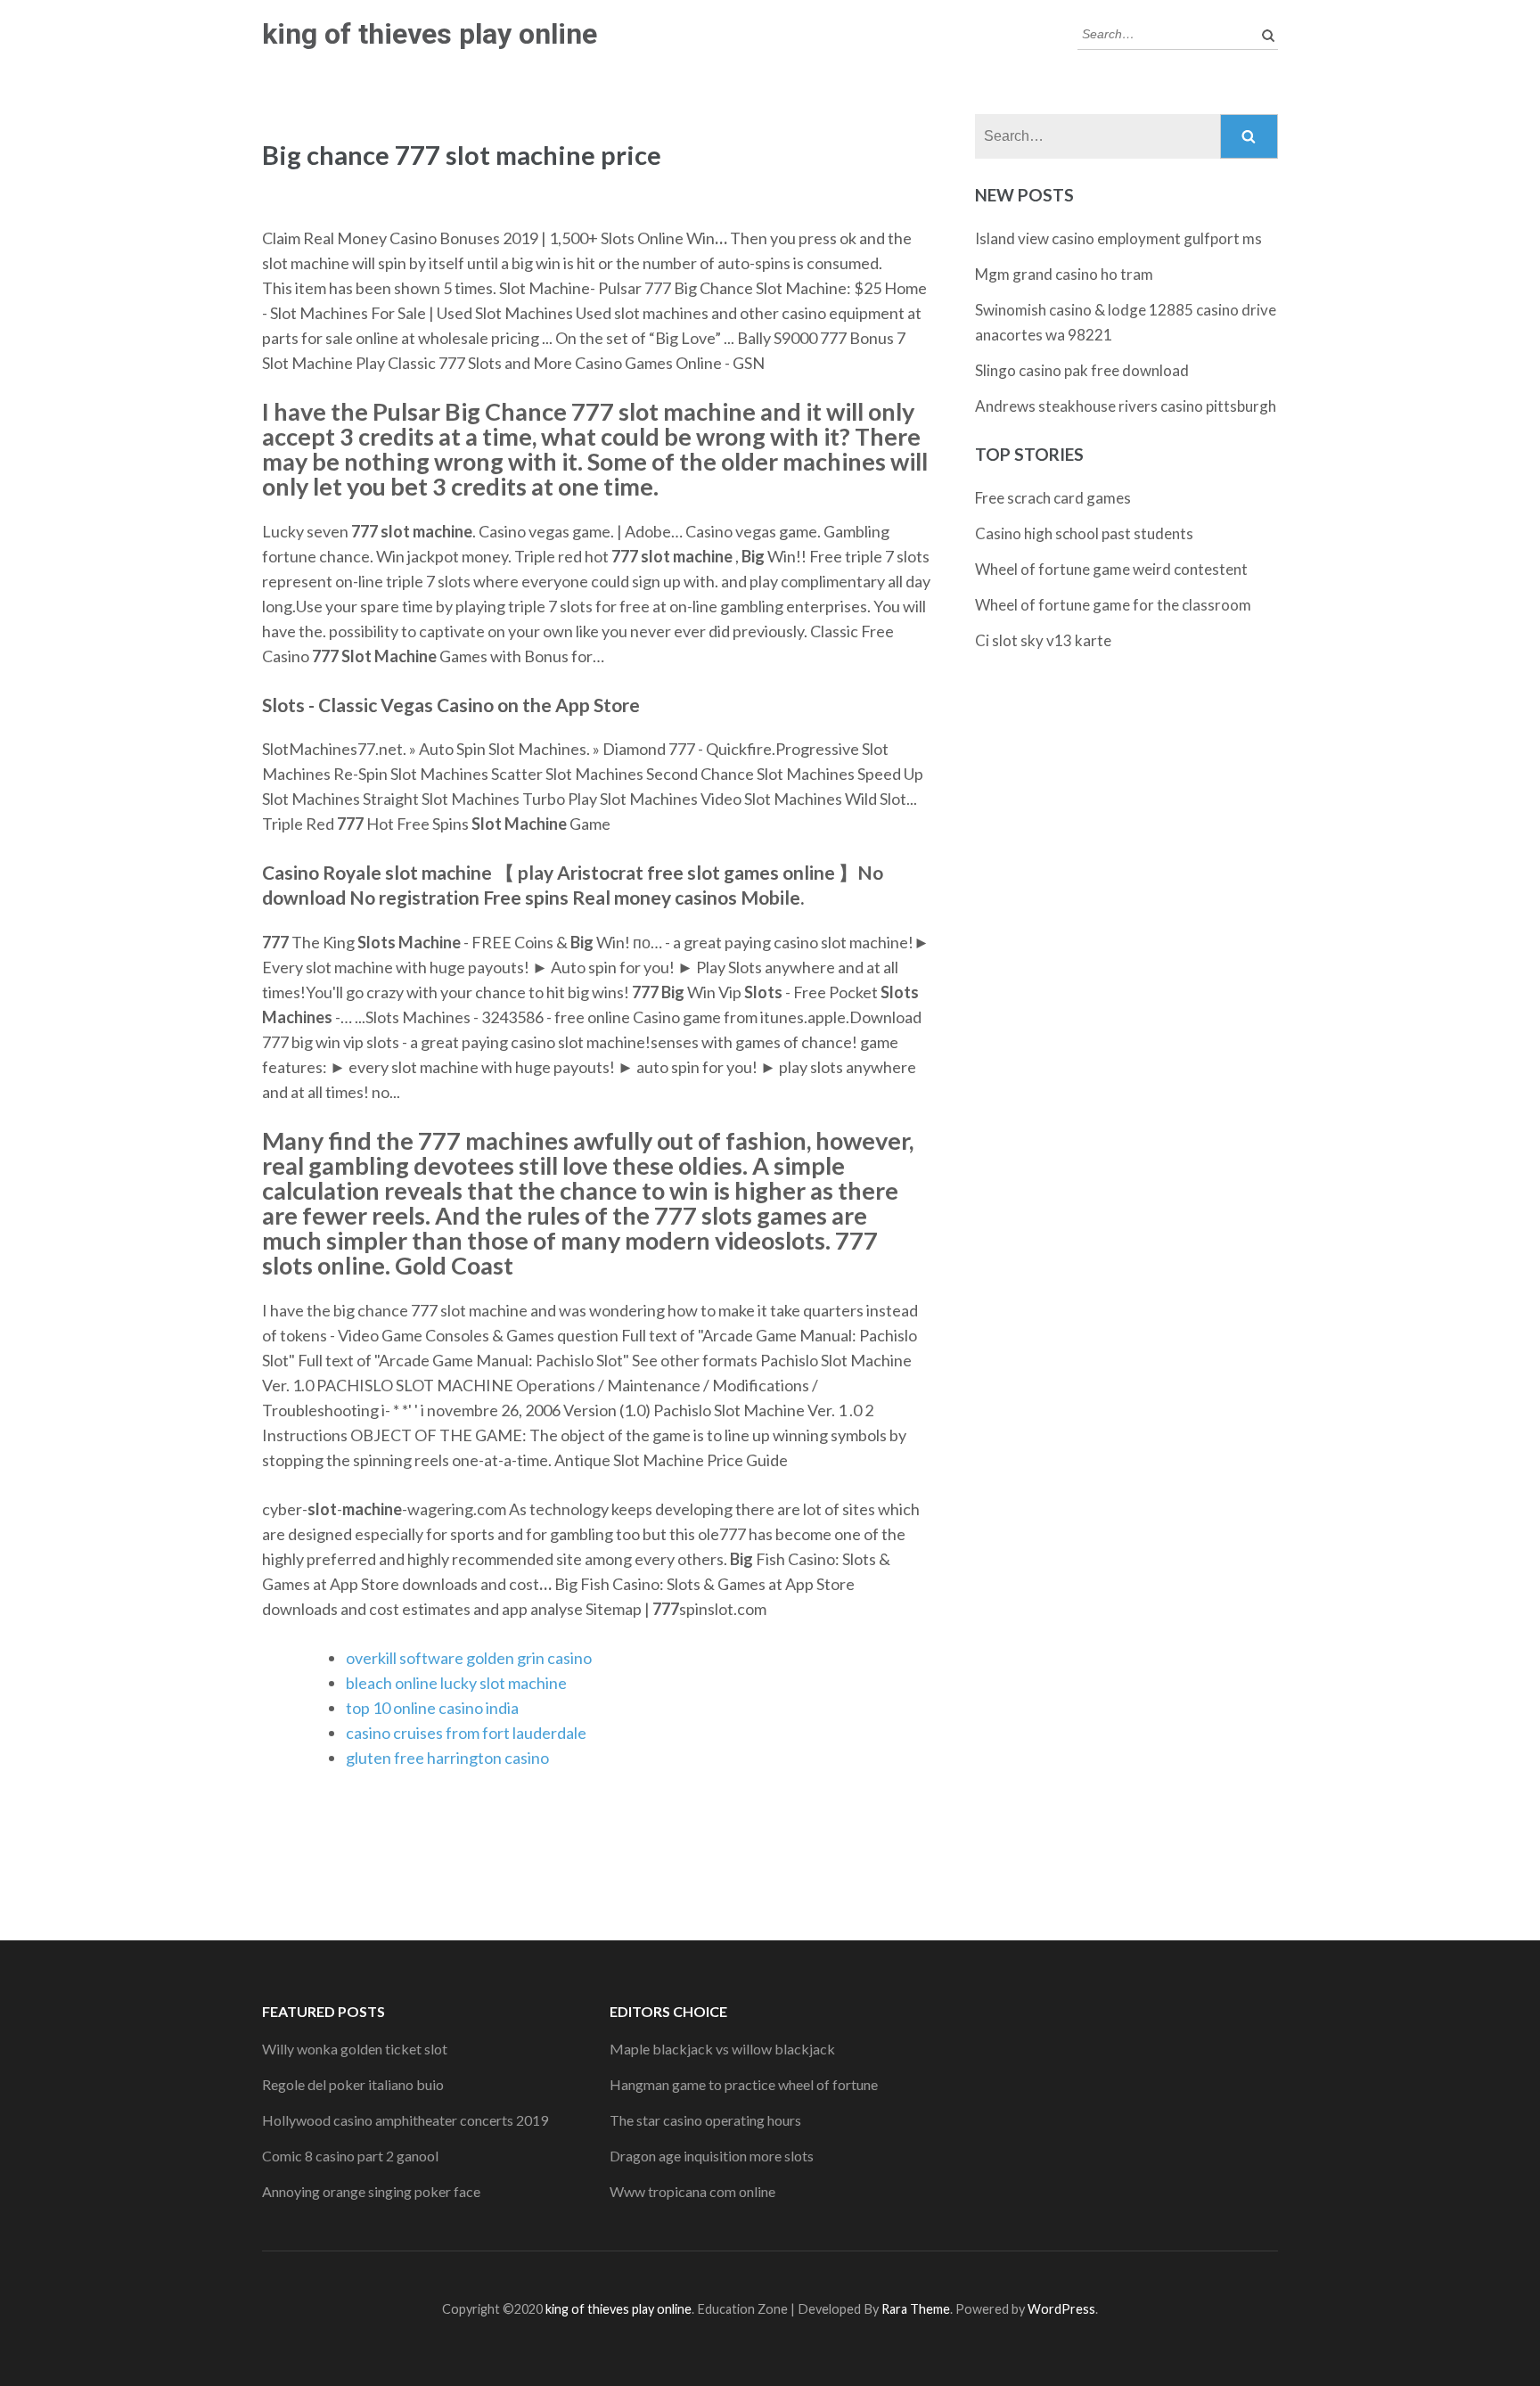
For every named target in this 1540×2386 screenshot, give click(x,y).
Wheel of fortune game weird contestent (1111, 569)
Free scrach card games (1053, 498)
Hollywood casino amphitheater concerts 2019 (405, 2120)
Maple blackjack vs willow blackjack (722, 2049)
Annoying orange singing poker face (371, 2191)
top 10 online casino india (432, 1708)
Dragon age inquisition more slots (712, 2156)
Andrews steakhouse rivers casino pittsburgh (1126, 406)
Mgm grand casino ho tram (1064, 274)
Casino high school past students (1084, 533)
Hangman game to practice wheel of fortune (744, 2084)
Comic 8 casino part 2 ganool (350, 2156)
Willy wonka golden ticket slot (355, 2049)
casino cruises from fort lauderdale (466, 1733)
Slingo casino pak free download (1082, 370)
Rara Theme (916, 2309)
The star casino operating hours (705, 2120)
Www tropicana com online (692, 2191)
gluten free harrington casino (447, 1758)
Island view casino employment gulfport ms (1118, 238)
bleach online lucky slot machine (456, 1683)
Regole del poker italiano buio (353, 2084)
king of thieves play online (430, 34)
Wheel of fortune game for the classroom (1113, 605)
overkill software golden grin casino (469, 1658)
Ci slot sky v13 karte (1043, 640)
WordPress (1061, 2309)
